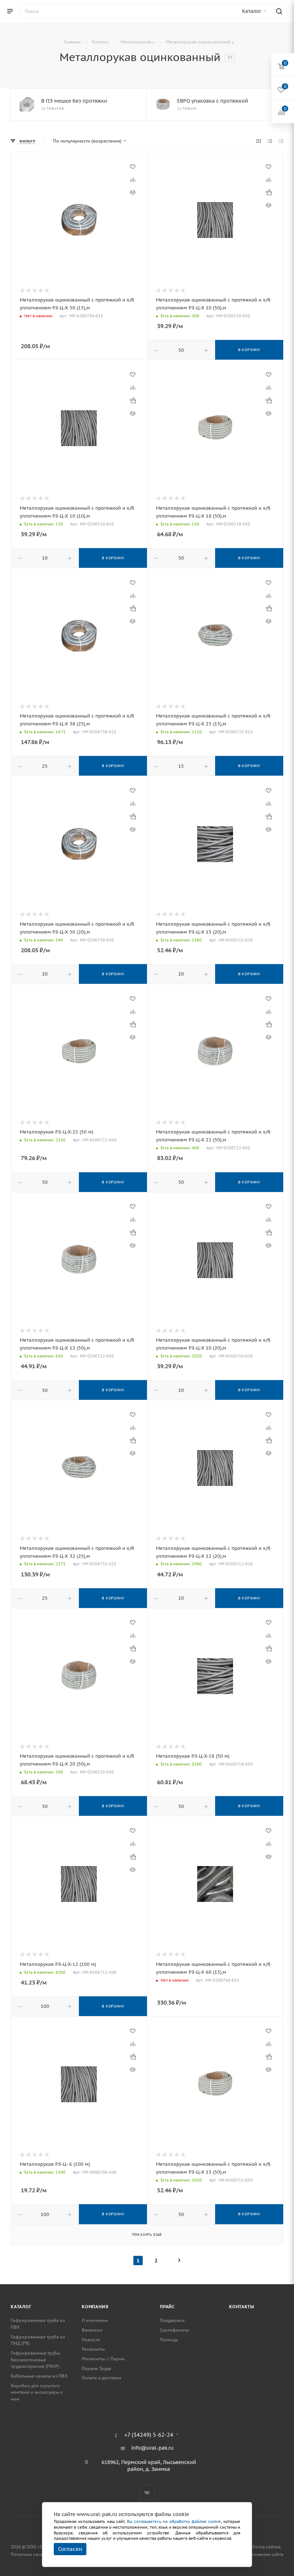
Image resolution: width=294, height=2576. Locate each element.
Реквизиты (93, 2349)
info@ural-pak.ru (152, 2448)
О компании (95, 2320)
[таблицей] (281, 141)
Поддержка (172, 2320)
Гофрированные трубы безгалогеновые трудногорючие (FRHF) (35, 2360)
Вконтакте (147, 2493)
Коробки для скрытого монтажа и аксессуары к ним (37, 2392)
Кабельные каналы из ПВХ (39, 2376)
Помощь (169, 2340)
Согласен (70, 2549)
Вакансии (92, 2330)
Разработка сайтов (260, 2547)
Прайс (167, 2307)
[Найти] (278, 11)
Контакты (241, 2307)
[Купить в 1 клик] (269, 192)
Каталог (21, 2307)
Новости (91, 2340)
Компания (95, 2307)
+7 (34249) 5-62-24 (149, 2435)
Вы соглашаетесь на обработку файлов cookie (174, 2521)
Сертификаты (174, 2330)
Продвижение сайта (262, 2554)
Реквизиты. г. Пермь (103, 2359)
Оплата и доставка (101, 2378)
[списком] (270, 141)
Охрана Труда (96, 2368)
